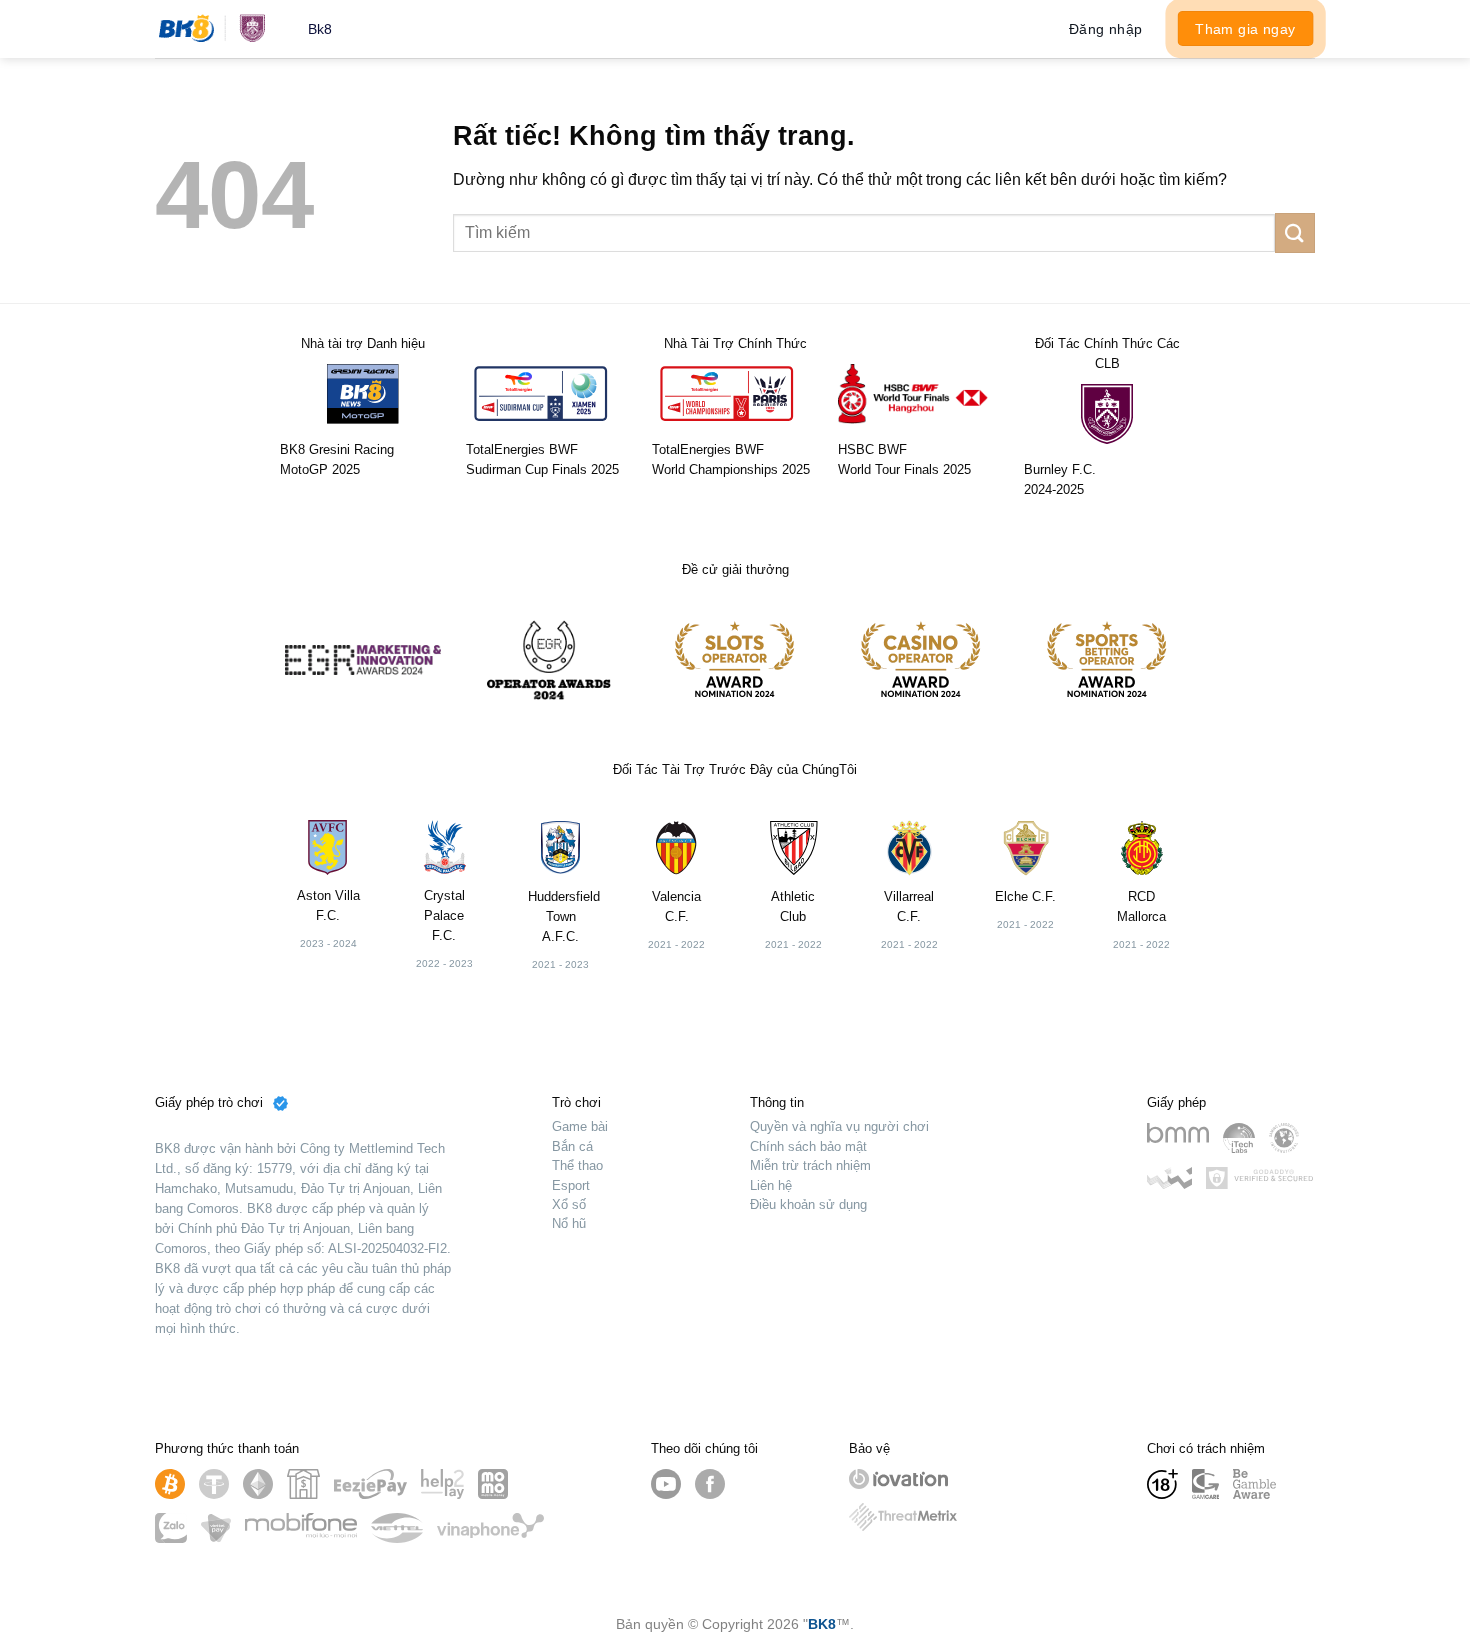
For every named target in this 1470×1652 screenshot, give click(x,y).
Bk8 (320, 29)
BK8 (822, 1624)
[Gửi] (1295, 232)
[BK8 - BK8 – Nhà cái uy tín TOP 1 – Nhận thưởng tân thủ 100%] (216, 29)
